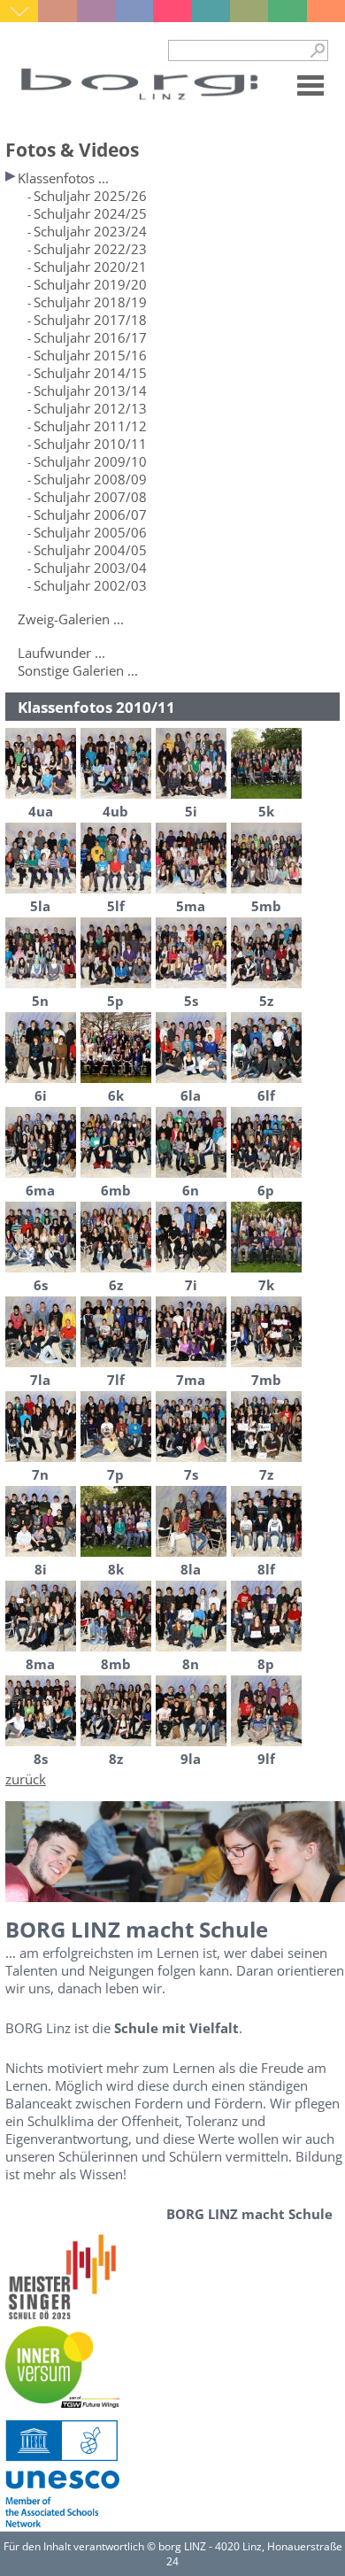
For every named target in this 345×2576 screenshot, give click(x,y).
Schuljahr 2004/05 (90, 550)
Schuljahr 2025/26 (90, 196)
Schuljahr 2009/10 (90, 461)
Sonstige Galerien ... (78, 670)
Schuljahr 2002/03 (90, 585)
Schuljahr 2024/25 (90, 213)
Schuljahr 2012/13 (90, 408)
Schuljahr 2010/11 (90, 444)
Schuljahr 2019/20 (90, 284)
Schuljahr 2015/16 (90, 355)
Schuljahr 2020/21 (90, 267)
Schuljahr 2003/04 (90, 568)
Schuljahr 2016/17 (90, 337)
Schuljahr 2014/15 (90, 373)
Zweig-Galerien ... (71, 619)
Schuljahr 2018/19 (90, 302)
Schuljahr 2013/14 (90, 391)
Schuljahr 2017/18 (90, 320)
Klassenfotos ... (63, 178)
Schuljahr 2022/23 (90, 249)
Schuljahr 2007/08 (90, 497)
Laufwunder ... (61, 653)
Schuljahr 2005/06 (90, 532)
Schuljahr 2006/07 (90, 514)
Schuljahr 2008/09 (90, 479)
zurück (26, 1779)
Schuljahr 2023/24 (90, 231)
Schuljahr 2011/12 (90, 426)
